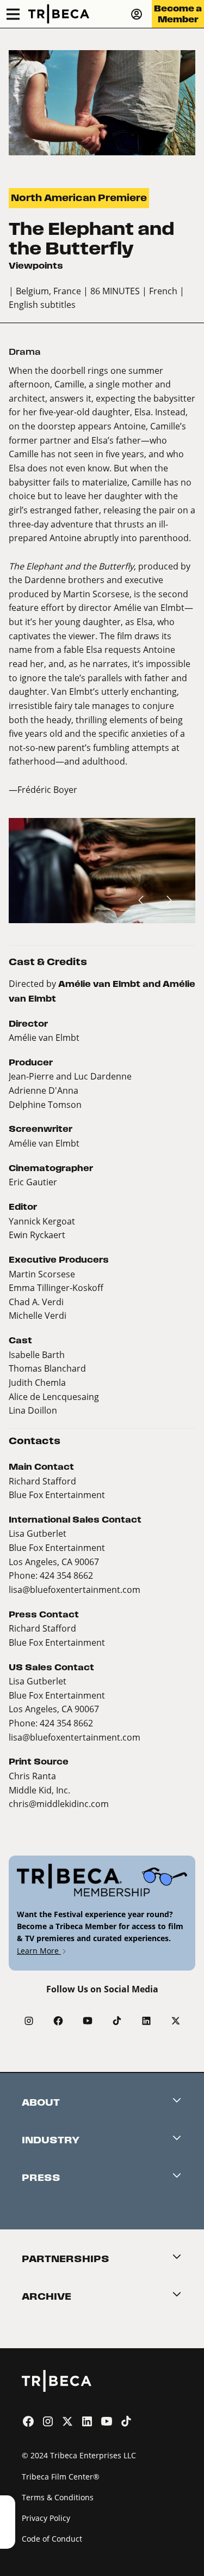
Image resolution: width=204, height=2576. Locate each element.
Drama (25, 352)
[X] (176, 2021)
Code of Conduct (52, 2539)
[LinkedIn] (146, 2021)
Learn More (39, 1951)
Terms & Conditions (58, 2497)
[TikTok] (117, 2021)
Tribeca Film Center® (61, 2477)
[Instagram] (29, 2021)
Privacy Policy (46, 2518)
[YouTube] (88, 2021)
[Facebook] (58, 2021)
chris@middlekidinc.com (59, 1804)
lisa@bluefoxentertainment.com (75, 1589)
